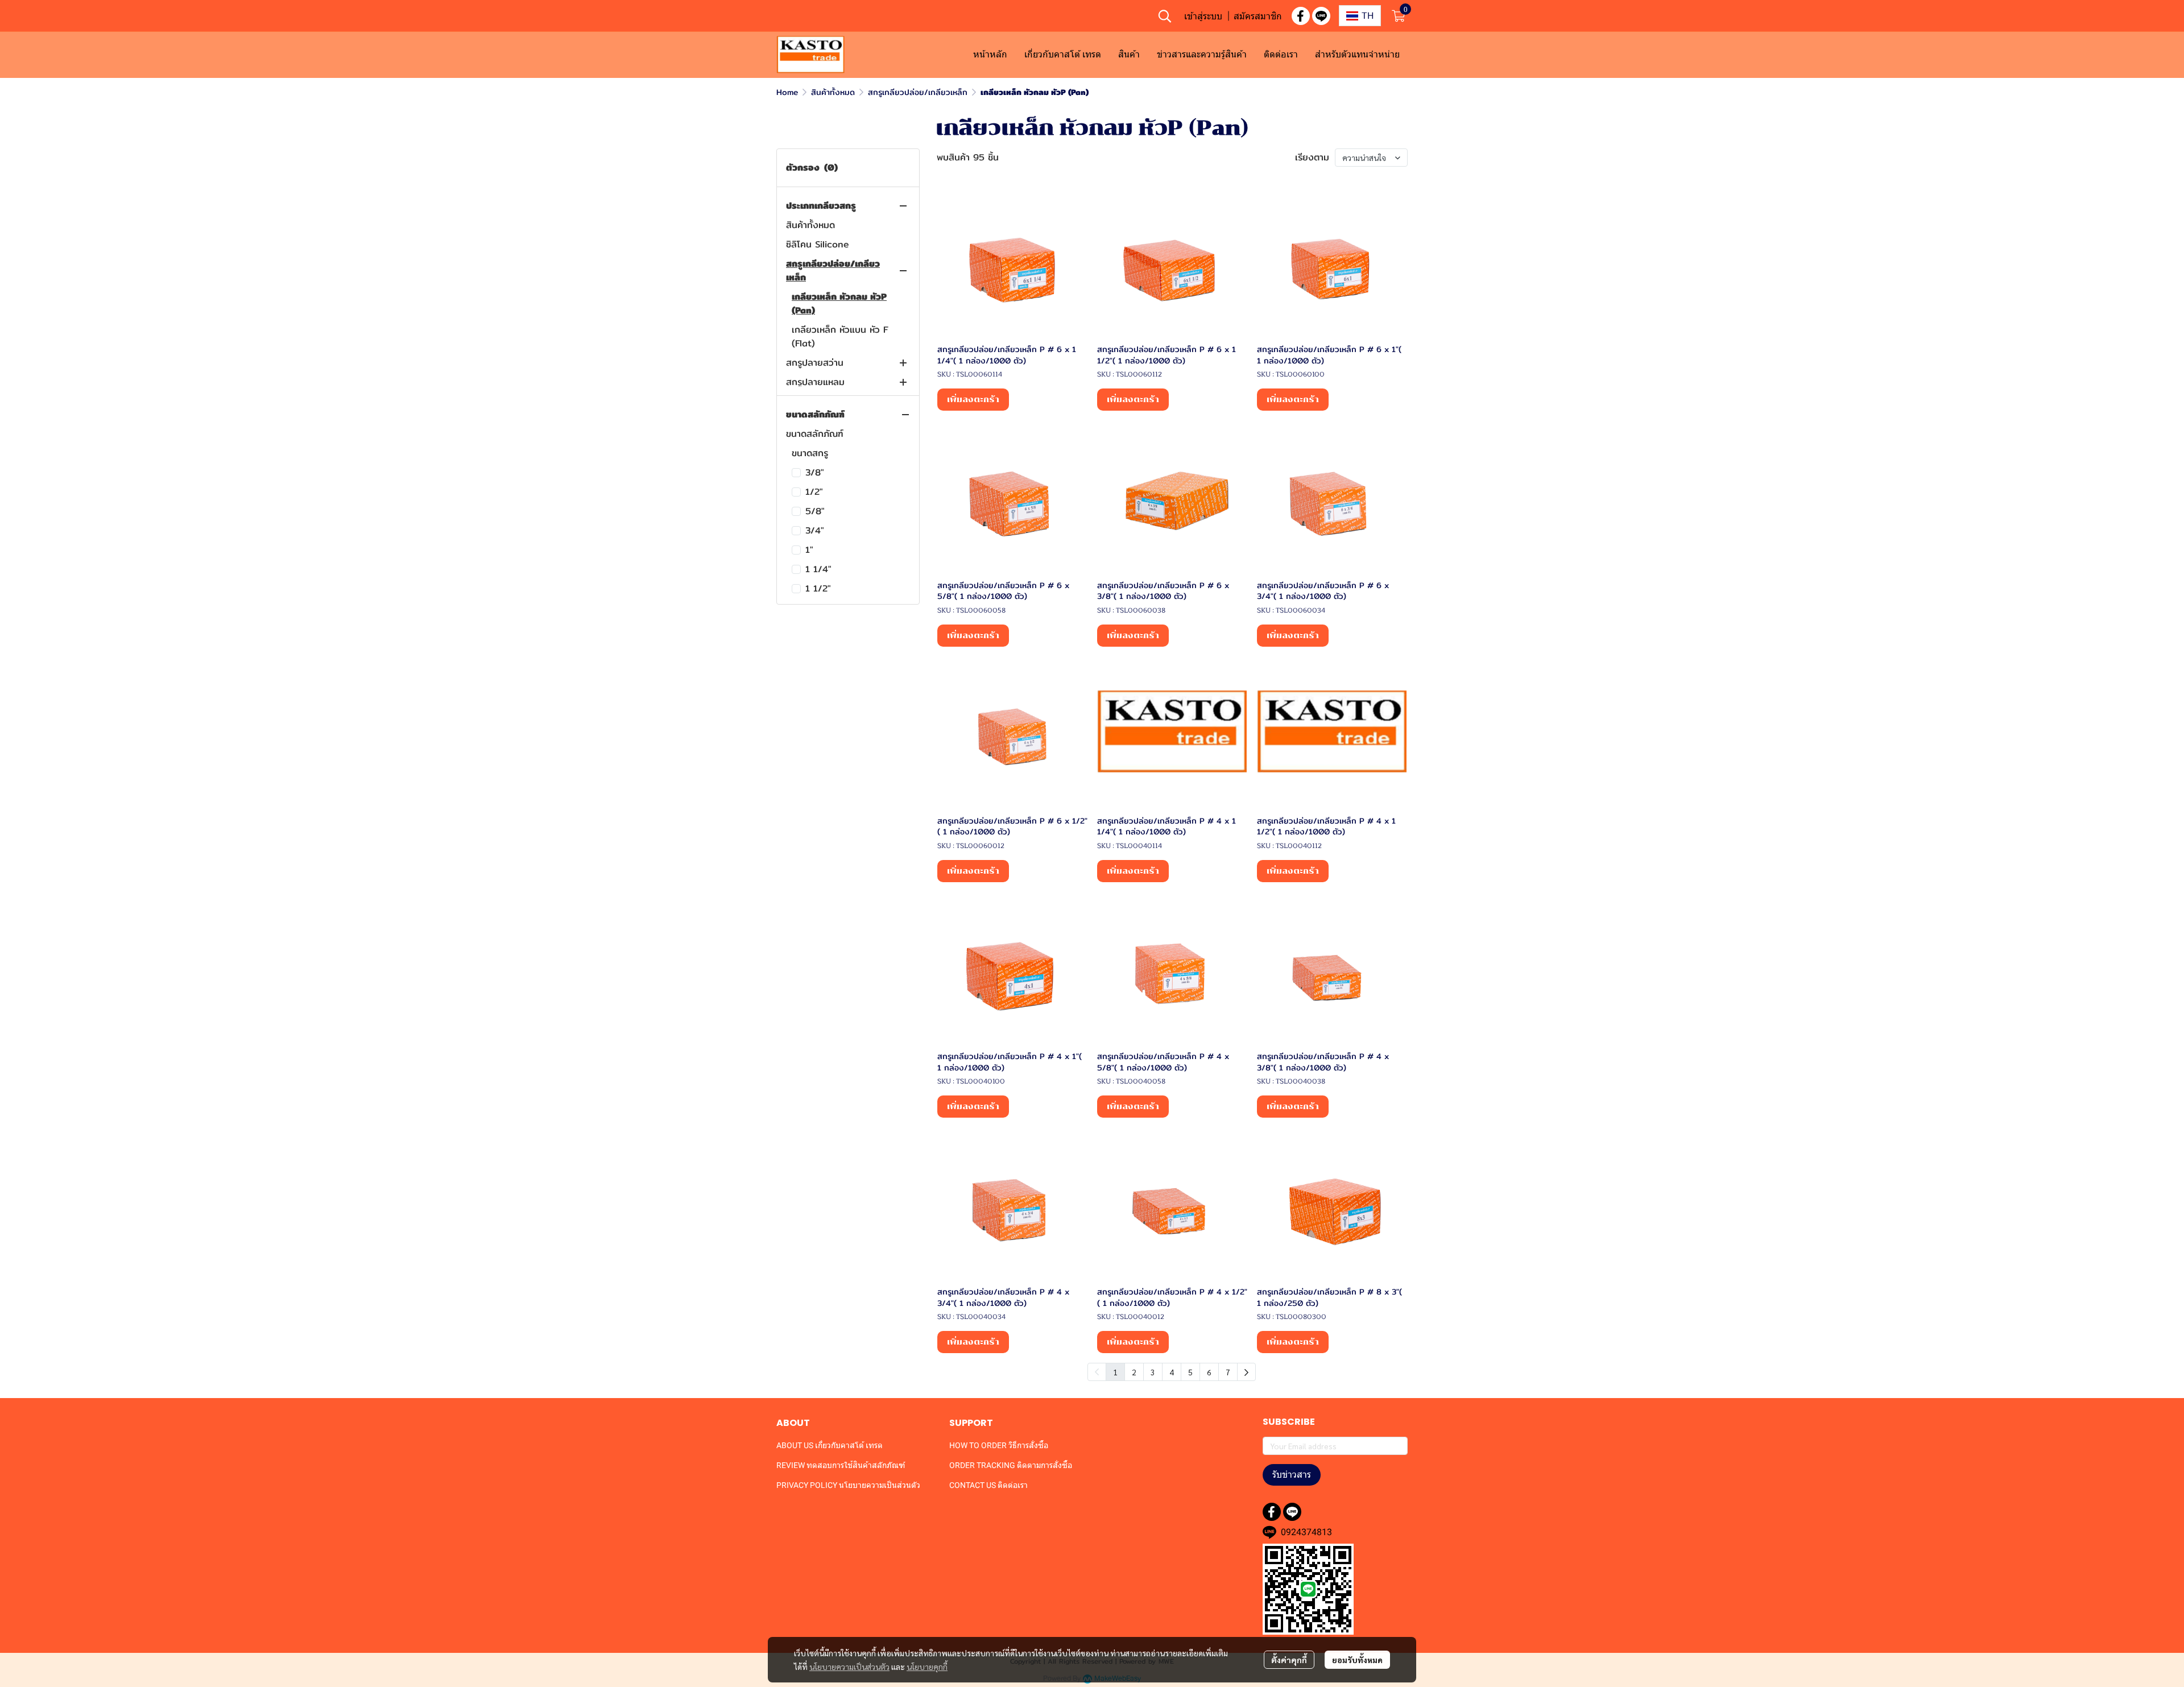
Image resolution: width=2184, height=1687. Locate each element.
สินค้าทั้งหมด (833, 92)
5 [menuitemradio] (1190, 1372)
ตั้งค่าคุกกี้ (1289, 1660)
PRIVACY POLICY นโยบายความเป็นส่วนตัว (848, 1485)
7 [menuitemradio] (1228, 1372)
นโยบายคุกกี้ (927, 1667)
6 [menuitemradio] (1209, 1372)
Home (787, 92)
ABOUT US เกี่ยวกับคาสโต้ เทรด (830, 1445)
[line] (1321, 16)
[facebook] (1301, 16)
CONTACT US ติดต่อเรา (988, 1485)
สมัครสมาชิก (1258, 16)
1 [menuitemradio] (1115, 1372)
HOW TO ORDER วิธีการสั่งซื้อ (999, 1445)
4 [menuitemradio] (1172, 1372)
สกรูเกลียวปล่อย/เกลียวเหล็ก (918, 92)
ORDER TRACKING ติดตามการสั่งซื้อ (1011, 1465)
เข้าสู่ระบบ (1203, 16)
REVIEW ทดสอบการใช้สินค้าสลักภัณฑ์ (841, 1465)
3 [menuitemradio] (1153, 1372)
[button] (1165, 16)
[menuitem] (1246, 1372)
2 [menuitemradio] (1134, 1372)
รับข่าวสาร (1292, 1475)
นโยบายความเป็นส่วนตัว (849, 1667)
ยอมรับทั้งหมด (1357, 1660)
